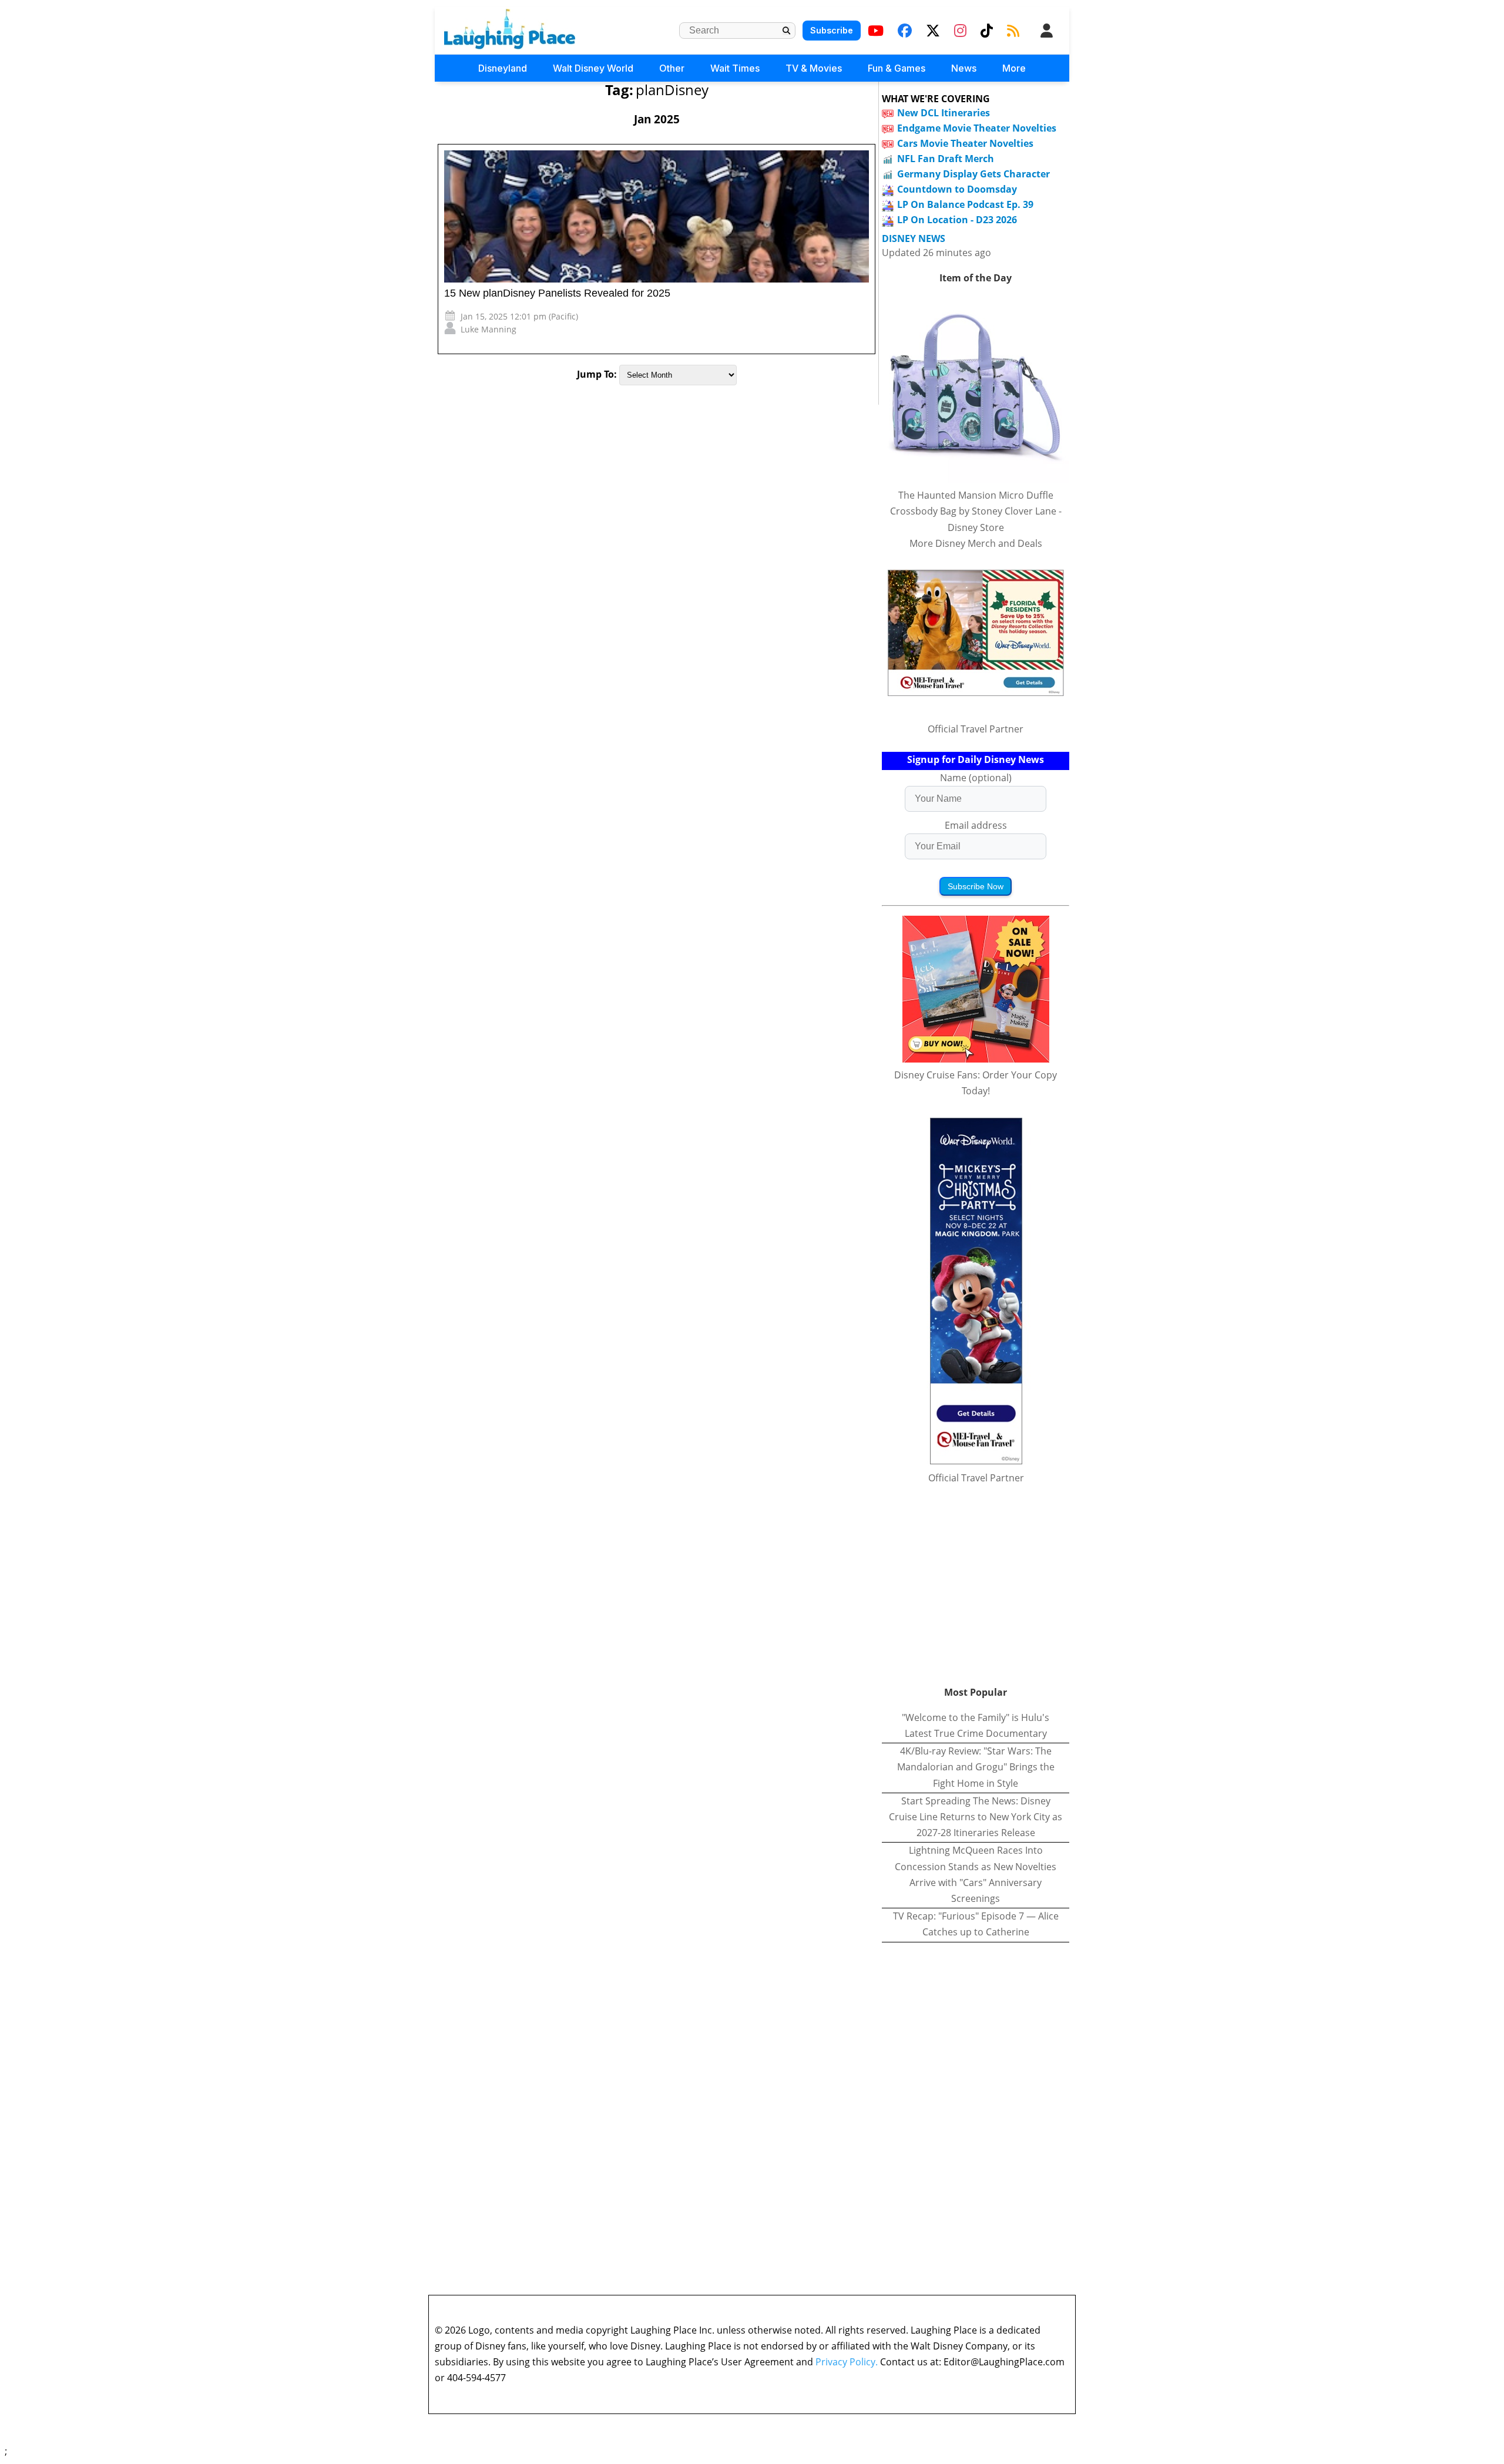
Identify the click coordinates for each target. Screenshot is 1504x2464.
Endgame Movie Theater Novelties (977, 128)
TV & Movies (814, 68)
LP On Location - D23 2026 (957, 220)
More (1014, 68)
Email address (976, 825)
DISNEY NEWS (914, 239)
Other (672, 68)
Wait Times (735, 68)
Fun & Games (897, 68)
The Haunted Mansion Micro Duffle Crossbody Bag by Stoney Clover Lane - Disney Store (976, 511)
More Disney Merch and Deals (976, 543)
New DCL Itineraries (944, 113)
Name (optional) (976, 778)
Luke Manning (489, 329)
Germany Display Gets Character (973, 174)
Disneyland (503, 68)
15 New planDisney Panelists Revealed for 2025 (557, 293)
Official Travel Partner (976, 729)
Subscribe (832, 30)
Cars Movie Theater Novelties (965, 143)
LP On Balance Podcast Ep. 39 (965, 204)
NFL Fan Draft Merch (946, 159)
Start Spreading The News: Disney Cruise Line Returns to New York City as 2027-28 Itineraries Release (976, 1817)
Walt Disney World (593, 68)
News (964, 68)
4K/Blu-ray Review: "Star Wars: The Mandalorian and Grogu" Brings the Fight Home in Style (976, 1767)
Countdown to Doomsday (957, 189)
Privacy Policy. (847, 2362)
